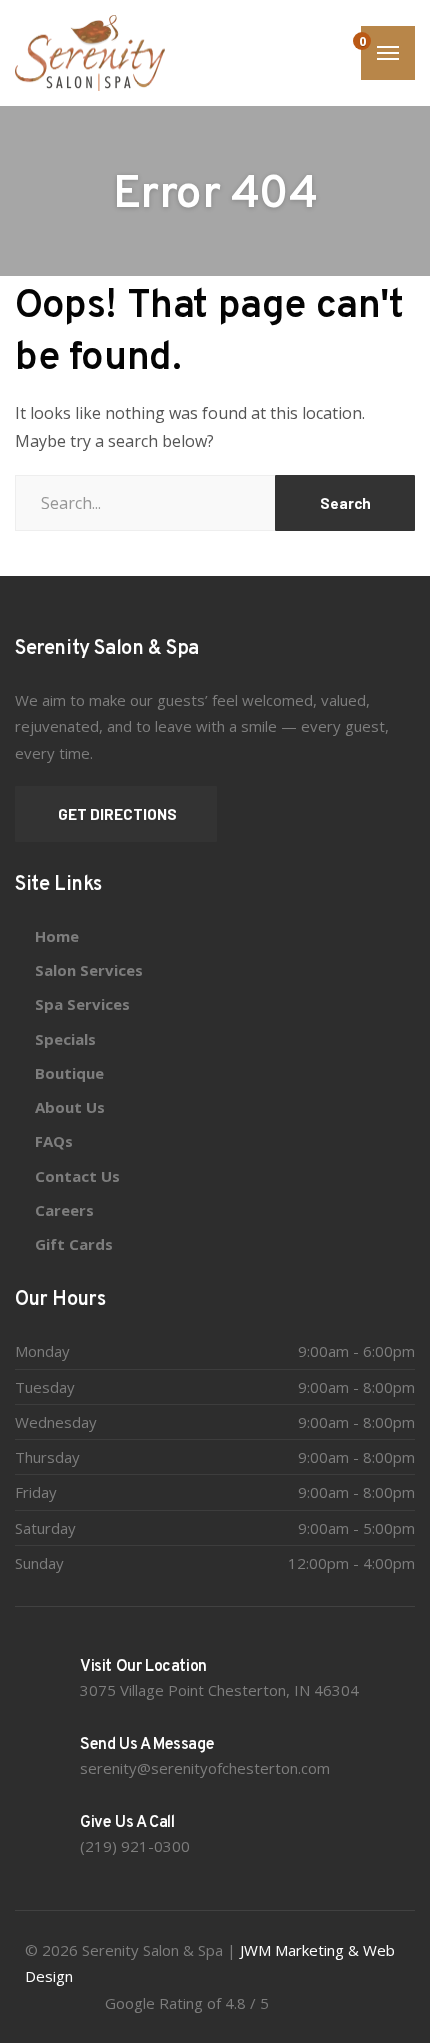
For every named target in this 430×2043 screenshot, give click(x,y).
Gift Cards (74, 1244)
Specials (65, 1039)
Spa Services (82, 1004)
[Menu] (388, 53)
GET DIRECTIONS (116, 814)
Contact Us (77, 1176)
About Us (70, 1107)
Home (57, 936)
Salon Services (89, 970)
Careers (64, 1210)
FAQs (54, 1141)
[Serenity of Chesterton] (90, 53)
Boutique (69, 1073)
